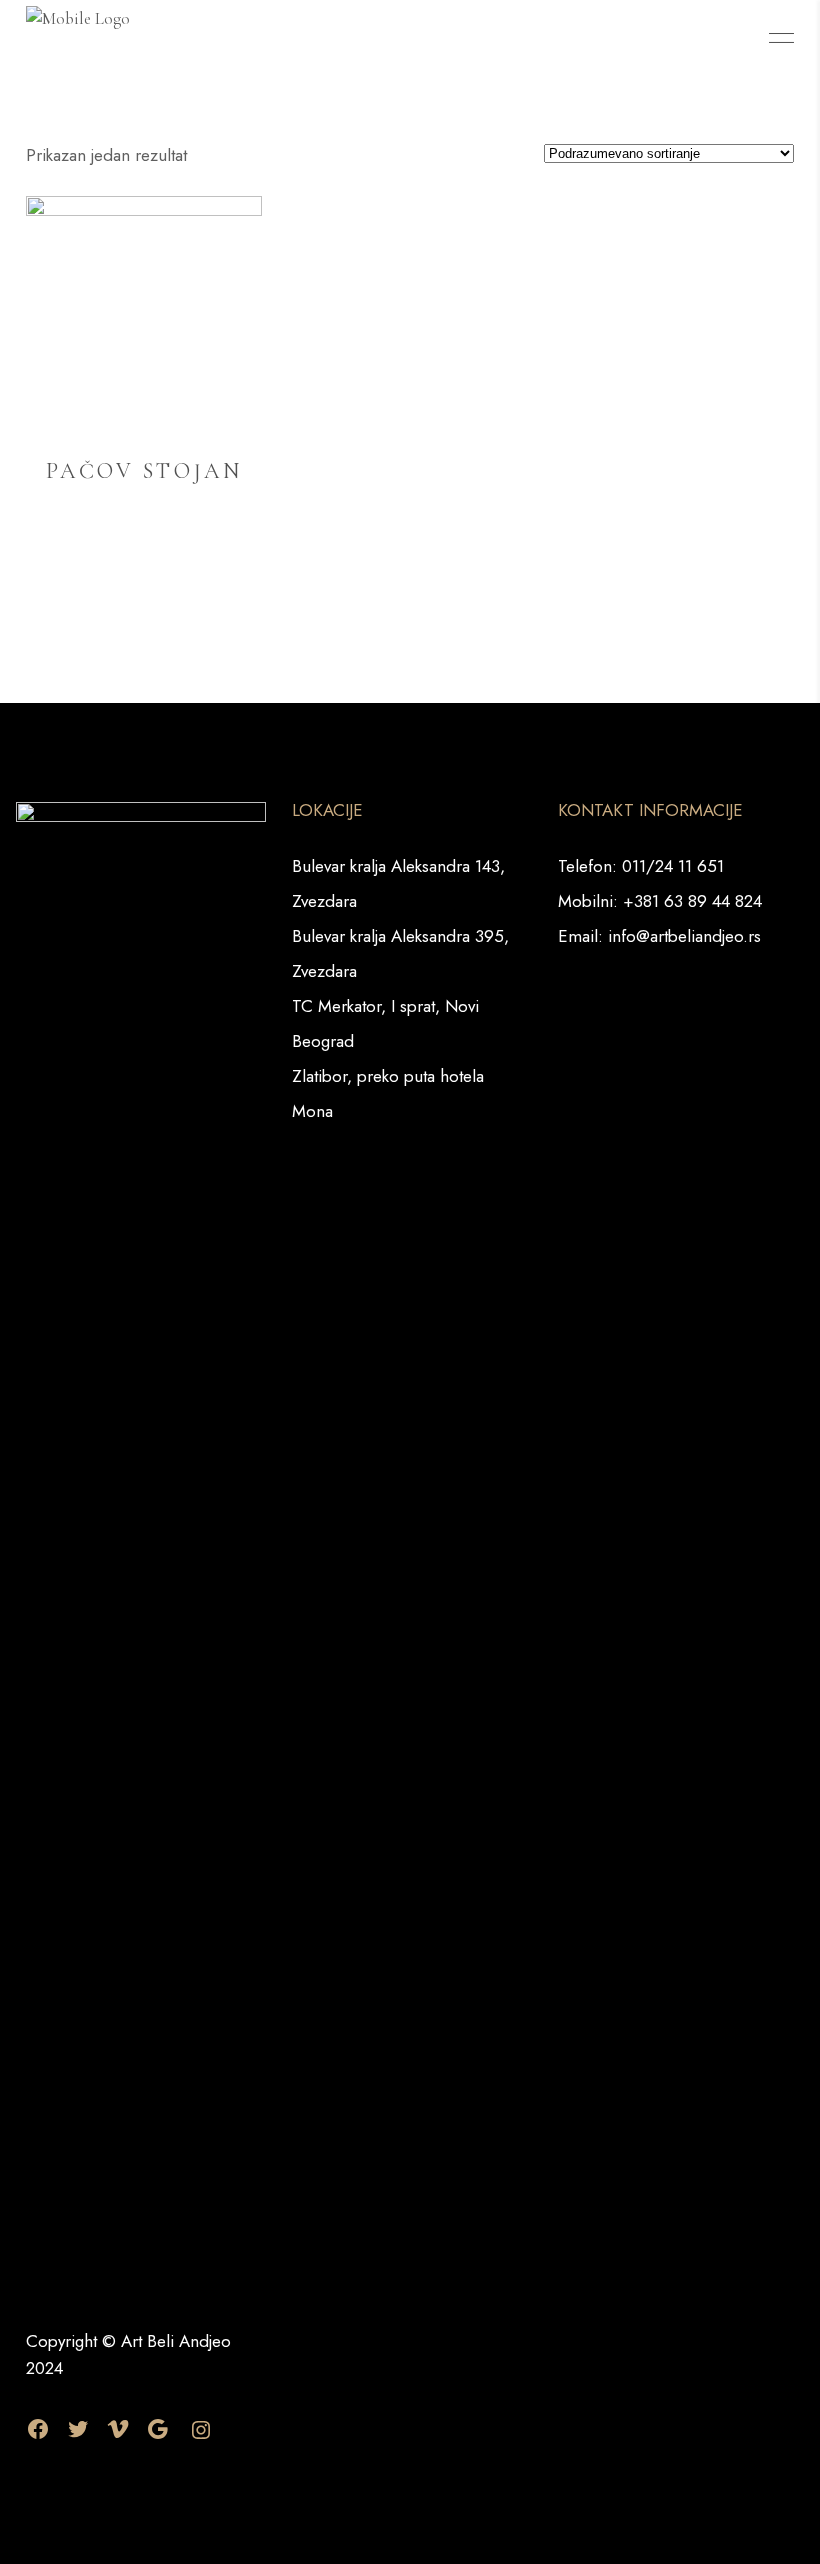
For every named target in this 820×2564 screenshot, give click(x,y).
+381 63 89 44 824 (692, 901)
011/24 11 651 (673, 866)
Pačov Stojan (144, 471)
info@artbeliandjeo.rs (684, 936)
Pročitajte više (143, 565)
